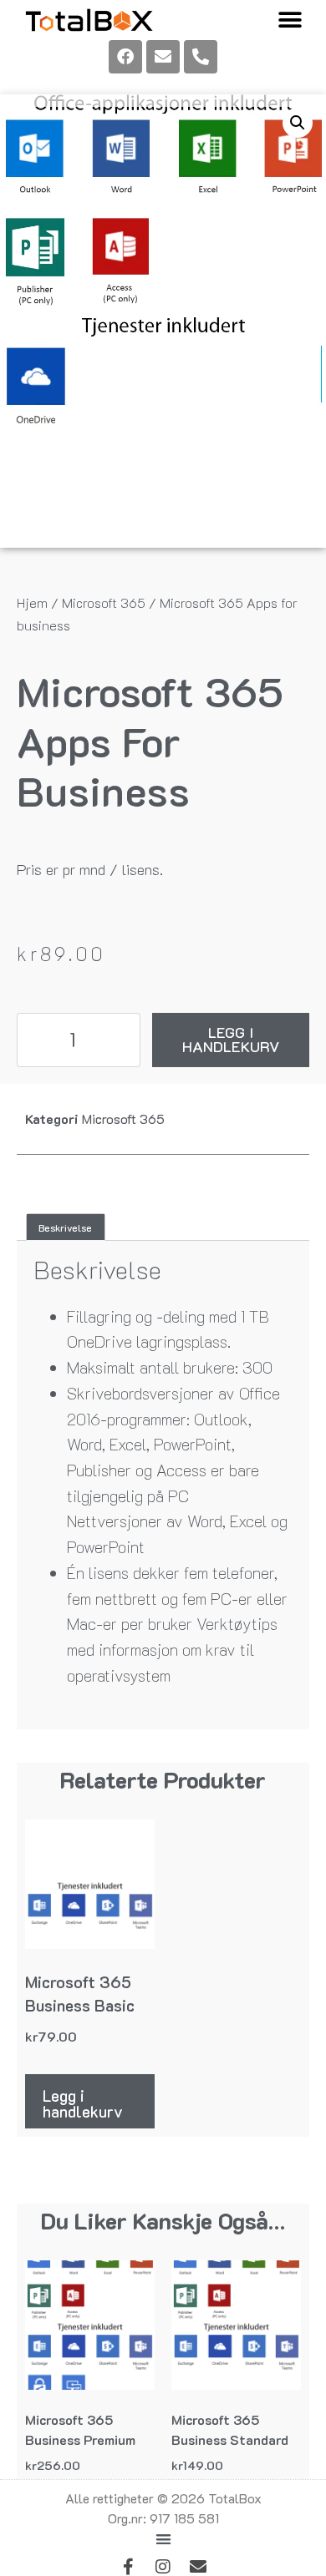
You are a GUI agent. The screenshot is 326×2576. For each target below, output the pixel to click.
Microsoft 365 (104, 602)
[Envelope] (163, 57)
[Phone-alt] (201, 57)
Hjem (32, 602)
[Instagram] (163, 2567)
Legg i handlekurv (231, 1040)
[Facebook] (125, 57)
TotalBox (235, 2498)
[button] (290, 20)
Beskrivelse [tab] (65, 1227)
